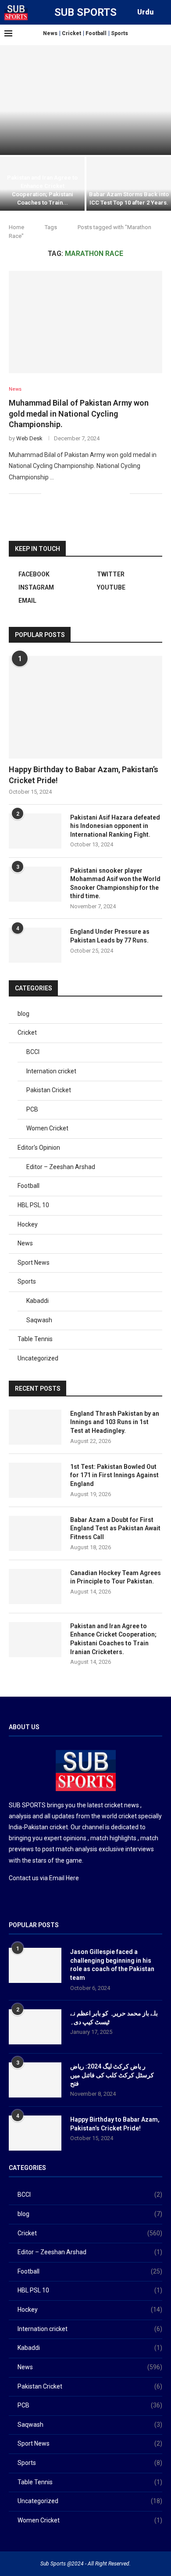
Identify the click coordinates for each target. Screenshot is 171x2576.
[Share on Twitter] (68, 493)
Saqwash (39, 1320)
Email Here (64, 1878)
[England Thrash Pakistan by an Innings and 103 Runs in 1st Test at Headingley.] (85, 100)
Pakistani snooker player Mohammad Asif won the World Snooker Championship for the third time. (115, 883)
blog (23, 1014)
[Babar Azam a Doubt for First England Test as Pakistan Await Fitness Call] (35, 1533)
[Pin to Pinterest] (77, 493)
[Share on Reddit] (95, 493)
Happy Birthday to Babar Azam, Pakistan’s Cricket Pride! (84, 775)
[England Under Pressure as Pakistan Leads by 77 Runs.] (35, 945)
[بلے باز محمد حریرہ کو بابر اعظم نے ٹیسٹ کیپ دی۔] (35, 2027)
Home (16, 227)
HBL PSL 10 (33, 1205)
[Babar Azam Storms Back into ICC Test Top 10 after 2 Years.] (129, 184)
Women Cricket (47, 1128)
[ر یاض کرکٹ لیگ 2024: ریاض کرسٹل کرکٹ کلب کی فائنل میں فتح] (35, 2080)
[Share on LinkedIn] (86, 493)
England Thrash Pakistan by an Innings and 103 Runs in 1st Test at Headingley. (115, 1422)
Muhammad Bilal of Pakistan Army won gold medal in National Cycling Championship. (79, 414)
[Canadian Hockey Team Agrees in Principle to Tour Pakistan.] (35, 1587)
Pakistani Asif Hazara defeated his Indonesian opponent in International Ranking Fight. (115, 826)
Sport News (34, 1263)
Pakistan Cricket (49, 1090)
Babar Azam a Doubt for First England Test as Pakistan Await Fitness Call (115, 1528)
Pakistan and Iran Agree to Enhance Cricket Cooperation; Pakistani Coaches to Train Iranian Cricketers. (113, 1639)
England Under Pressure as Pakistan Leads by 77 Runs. (110, 936)
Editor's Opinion (39, 1148)
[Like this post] (48, 493)
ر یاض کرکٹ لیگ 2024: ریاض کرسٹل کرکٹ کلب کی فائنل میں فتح (112, 2075)
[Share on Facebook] (59, 493)
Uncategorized (38, 1358)
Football (96, 33)
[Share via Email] (123, 493)
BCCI (33, 1052)
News (50, 33)
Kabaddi (37, 1301)
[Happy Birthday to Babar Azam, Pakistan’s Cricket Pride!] (85, 707)
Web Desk (29, 438)
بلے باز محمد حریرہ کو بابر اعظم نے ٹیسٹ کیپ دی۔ (114, 2018)
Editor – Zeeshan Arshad (61, 1167)
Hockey (28, 1224)
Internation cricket (51, 1071)
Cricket (71, 33)
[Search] (162, 12)
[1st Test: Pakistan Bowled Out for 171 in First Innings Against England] (35, 1480)
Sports (119, 33)
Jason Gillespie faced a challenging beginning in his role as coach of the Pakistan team (112, 1965)
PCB (32, 1109)
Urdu (145, 12)
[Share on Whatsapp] (105, 493)
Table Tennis (35, 1339)
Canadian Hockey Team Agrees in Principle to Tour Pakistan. (116, 1577)
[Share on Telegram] (114, 493)
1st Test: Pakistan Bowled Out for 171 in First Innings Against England (114, 1475)
